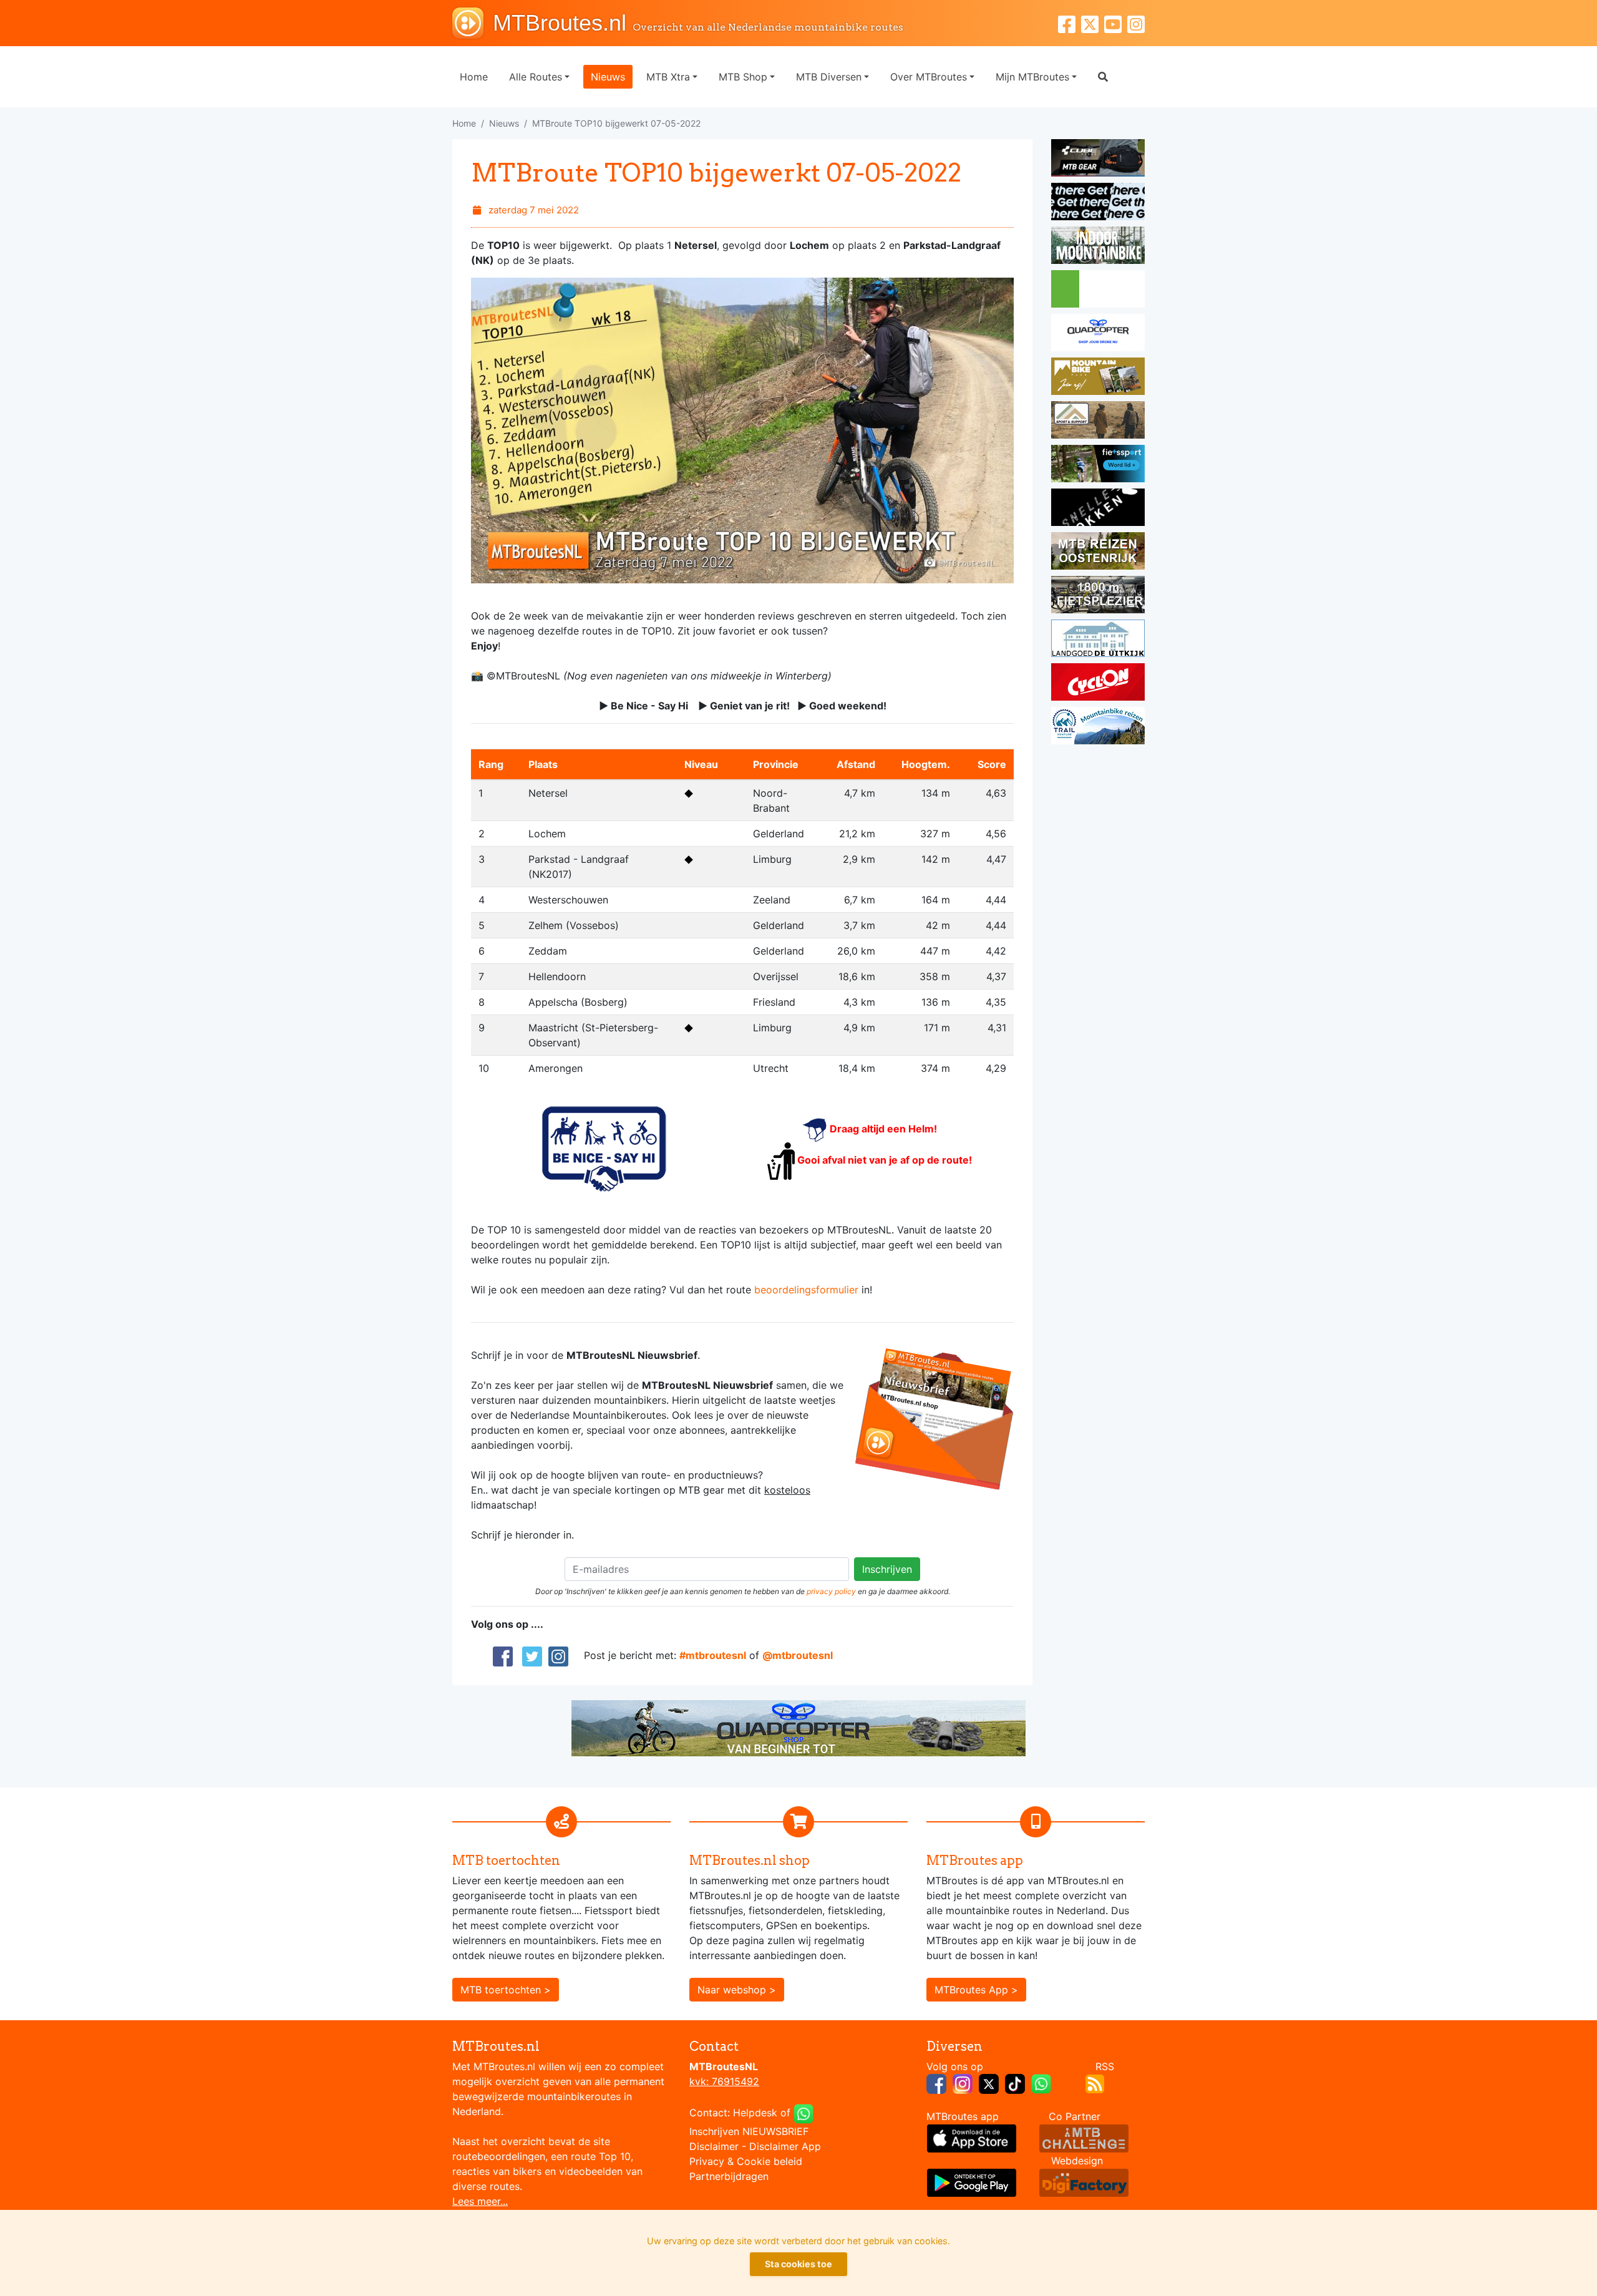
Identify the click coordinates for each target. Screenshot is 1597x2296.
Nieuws (608, 77)
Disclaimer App (785, 2146)
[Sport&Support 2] (1098, 422)
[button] (1103, 77)
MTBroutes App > (976, 1990)
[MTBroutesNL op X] (989, 2083)
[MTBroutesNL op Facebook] (936, 2083)
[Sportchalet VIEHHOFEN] (1098, 553)
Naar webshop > (737, 1990)
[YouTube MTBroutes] (1116, 23)
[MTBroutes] (473, 23)
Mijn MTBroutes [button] (1032, 77)
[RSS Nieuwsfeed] (1095, 2083)
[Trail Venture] (1098, 727)
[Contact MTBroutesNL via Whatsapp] (803, 2113)
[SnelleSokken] (1098, 509)
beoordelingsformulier (806, 1290)
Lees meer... (480, 2201)
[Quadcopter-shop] (1098, 334)
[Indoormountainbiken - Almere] (1098, 247)
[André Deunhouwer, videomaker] (1084, 2137)
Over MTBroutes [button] (929, 77)
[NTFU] (1098, 465)
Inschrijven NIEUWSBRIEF (749, 2131)
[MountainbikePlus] (1098, 378)
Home (474, 77)
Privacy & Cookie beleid (746, 2161)
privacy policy (831, 1591)
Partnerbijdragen (729, 2176)
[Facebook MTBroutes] (1070, 23)
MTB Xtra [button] (668, 77)
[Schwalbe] (1098, 203)
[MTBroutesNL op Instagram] (963, 2083)
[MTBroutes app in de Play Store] (972, 2181)
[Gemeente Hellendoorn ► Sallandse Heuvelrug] (1098, 291)
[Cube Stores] (1098, 160)
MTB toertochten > (506, 1990)
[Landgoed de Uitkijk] (1098, 640)
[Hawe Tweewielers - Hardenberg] (1098, 596)
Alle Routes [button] (536, 77)
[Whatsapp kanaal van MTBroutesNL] (1041, 2083)
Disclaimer (714, 2146)
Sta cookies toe (798, 2264)
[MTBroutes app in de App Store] (972, 2137)
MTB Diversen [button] (829, 77)
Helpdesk (755, 2113)
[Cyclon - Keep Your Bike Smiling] (1098, 684)
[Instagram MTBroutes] (1136, 23)
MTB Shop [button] (743, 77)
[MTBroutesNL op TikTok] (1015, 2083)
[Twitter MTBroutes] (1093, 23)
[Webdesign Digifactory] (1084, 2181)
